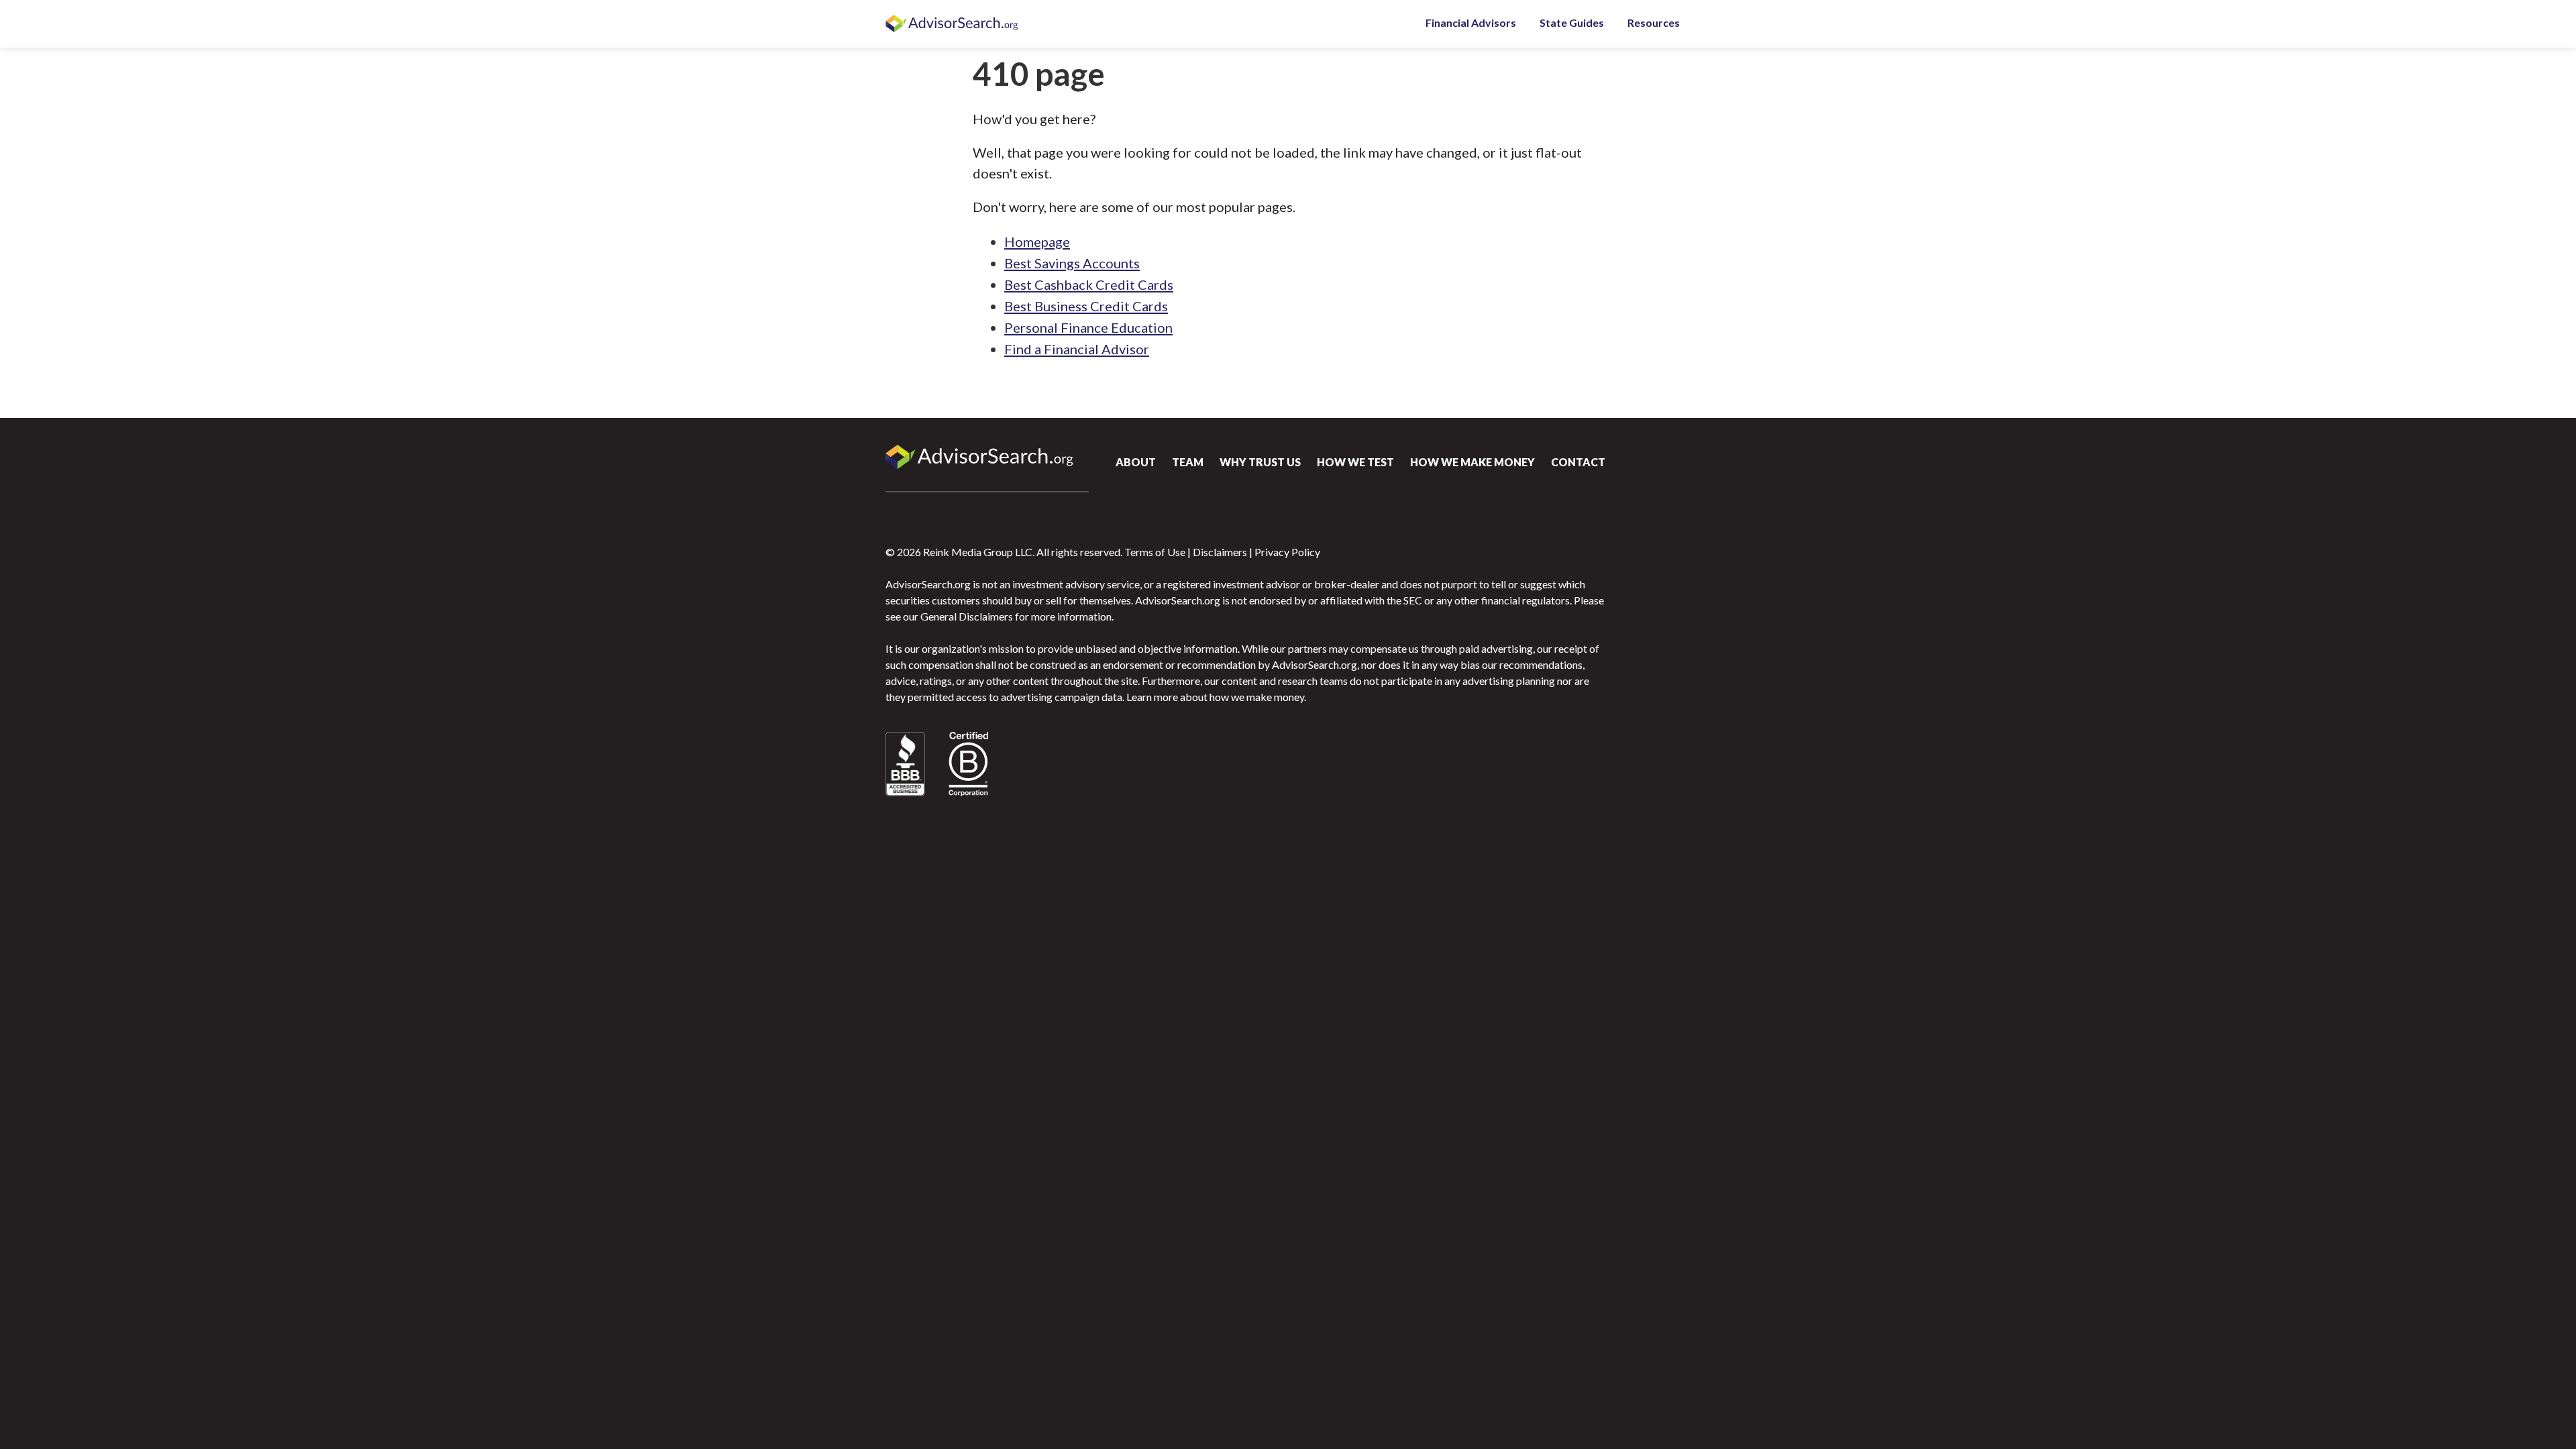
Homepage (1037, 241)
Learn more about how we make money (1215, 697)
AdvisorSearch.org (953, 24)
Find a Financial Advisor (1077, 349)
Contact (1578, 462)
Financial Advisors (1471, 22)
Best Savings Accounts (1072, 263)
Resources (1654, 22)
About (1136, 462)
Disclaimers (1220, 552)
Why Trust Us (1260, 462)
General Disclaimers (967, 616)
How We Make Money (1472, 462)
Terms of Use (1155, 552)
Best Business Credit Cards (1086, 306)
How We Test (1355, 462)
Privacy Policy (1287, 552)
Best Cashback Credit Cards (1089, 284)
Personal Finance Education (1088, 327)
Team (1188, 462)
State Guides (1572, 22)
